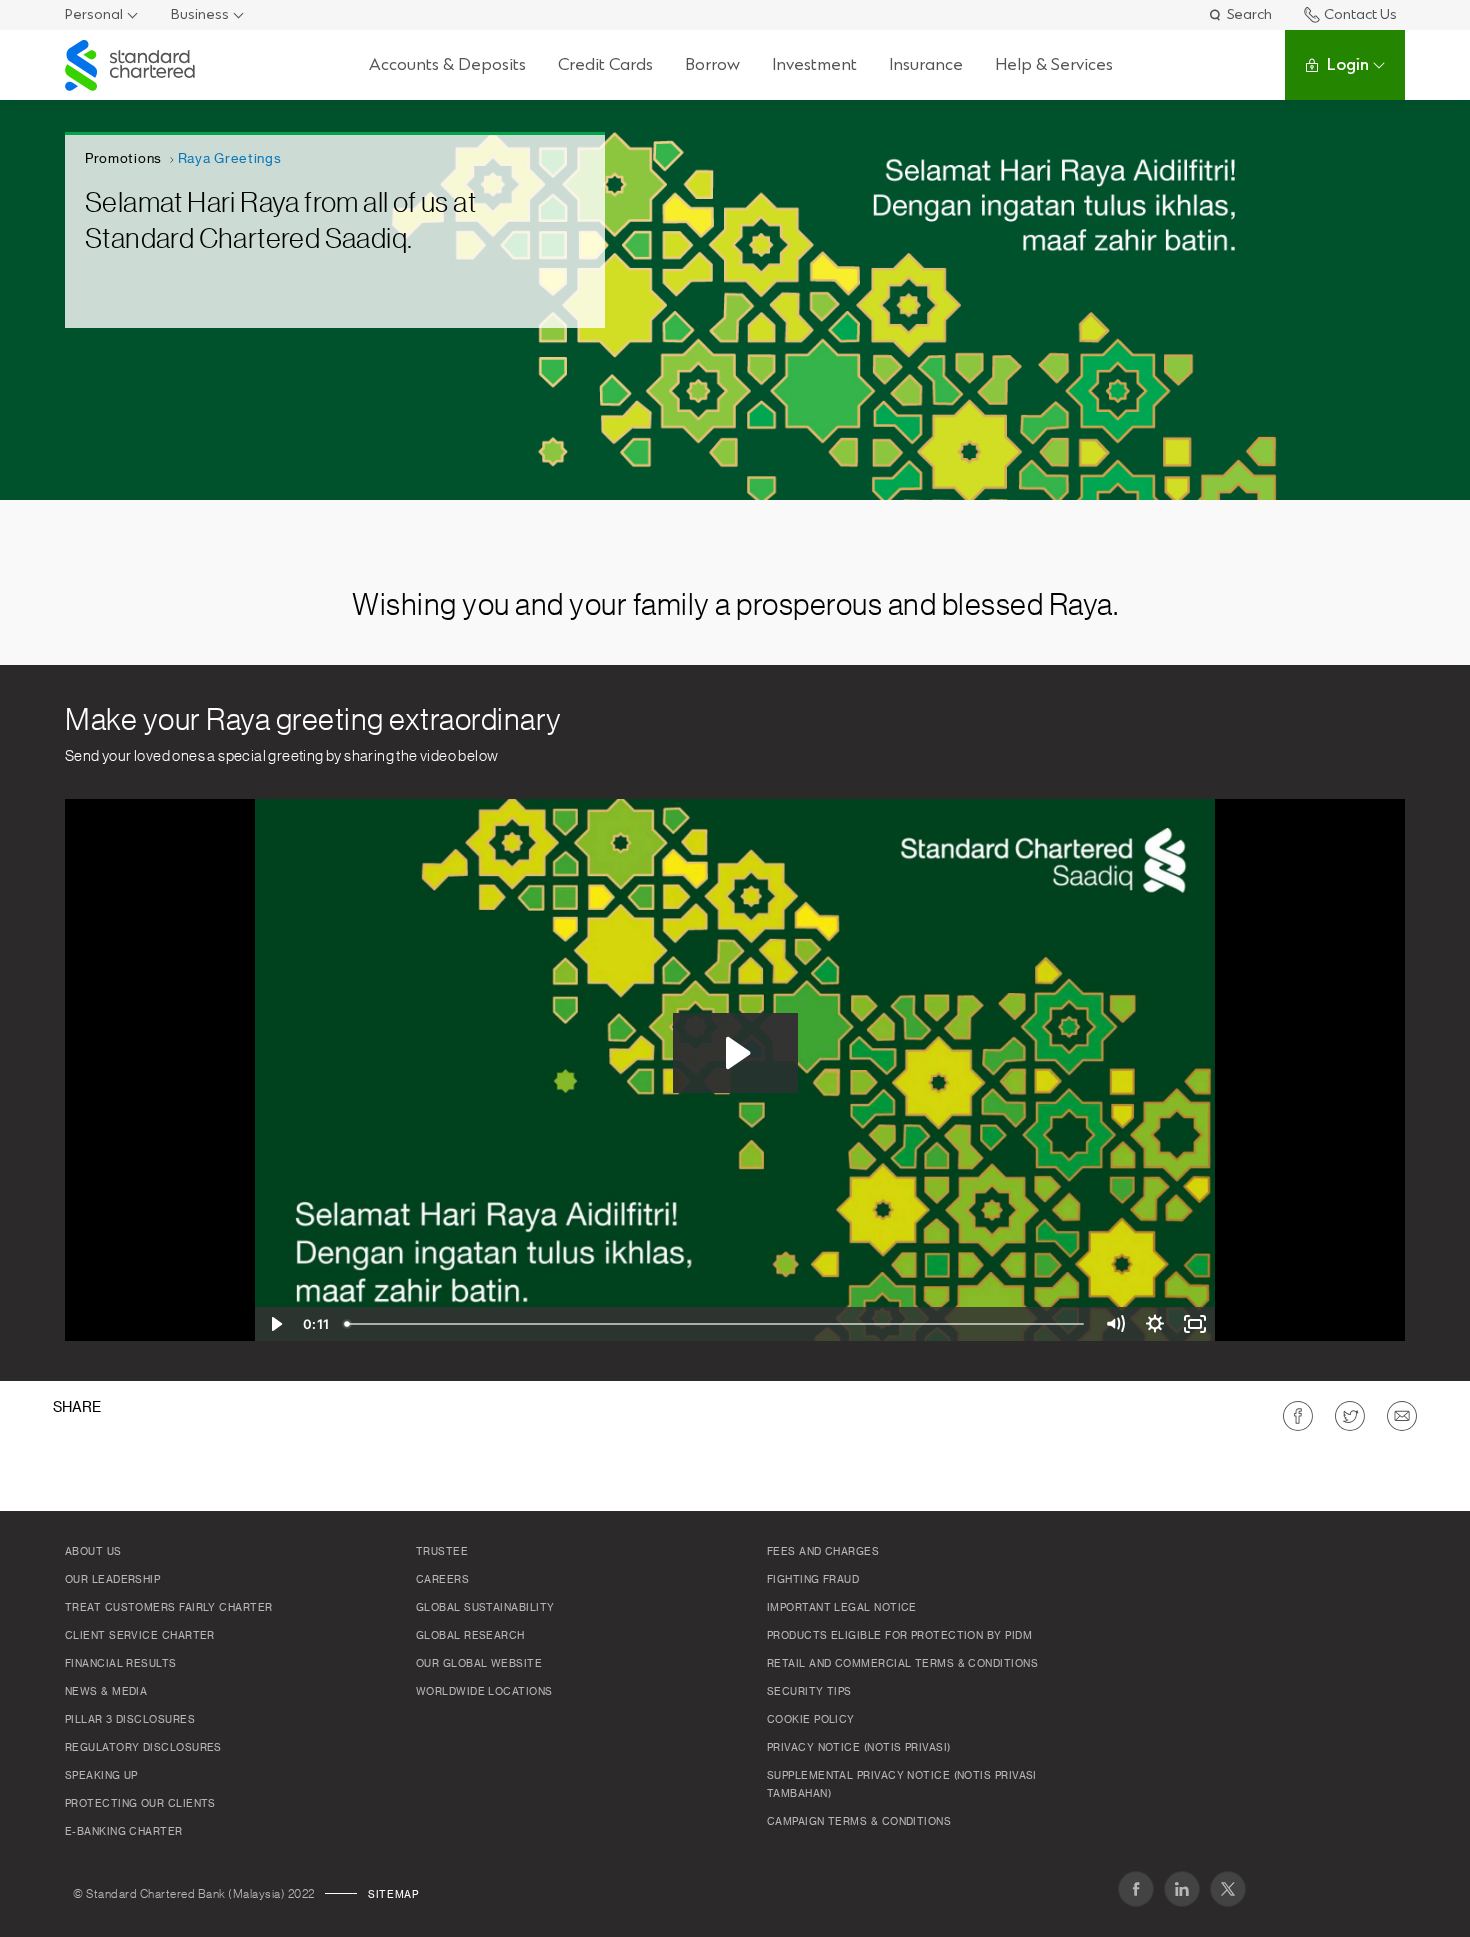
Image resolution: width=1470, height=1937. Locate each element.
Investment (814, 64)
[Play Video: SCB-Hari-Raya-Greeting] (735, 1053)
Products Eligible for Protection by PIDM (899, 1636)
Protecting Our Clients (140, 1804)
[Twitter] (1228, 1889)
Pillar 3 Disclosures (130, 1720)
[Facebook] (1136, 1889)
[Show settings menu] (1155, 1324)
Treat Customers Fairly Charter (169, 1608)
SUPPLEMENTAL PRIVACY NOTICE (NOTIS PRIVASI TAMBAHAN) (902, 1785)
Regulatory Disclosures (143, 1748)
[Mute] (1115, 1324)
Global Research (470, 1636)
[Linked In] (1182, 1889)
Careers (442, 1580)
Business (200, 14)
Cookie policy (811, 1720)
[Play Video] (275, 1324)
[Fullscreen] (1195, 1324)
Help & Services (1054, 64)
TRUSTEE (442, 1552)
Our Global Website (479, 1664)
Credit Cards (605, 64)
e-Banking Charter (124, 1832)
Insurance (926, 64)
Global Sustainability (485, 1608)
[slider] (716, 1324)
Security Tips (809, 1692)
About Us (93, 1552)
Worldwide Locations (484, 1692)
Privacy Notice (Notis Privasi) (859, 1748)
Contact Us (1360, 14)
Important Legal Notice (842, 1608)
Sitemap (393, 1895)
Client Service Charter (140, 1636)
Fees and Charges (823, 1552)
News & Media (106, 1692)
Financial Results (121, 1664)
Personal (94, 14)
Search (1249, 14)
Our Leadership (112, 1580)
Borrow (712, 64)
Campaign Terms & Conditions (859, 1822)
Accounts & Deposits (447, 64)
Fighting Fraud (813, 1580)
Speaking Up (101, 1776)
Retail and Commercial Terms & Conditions (902, 1664)
